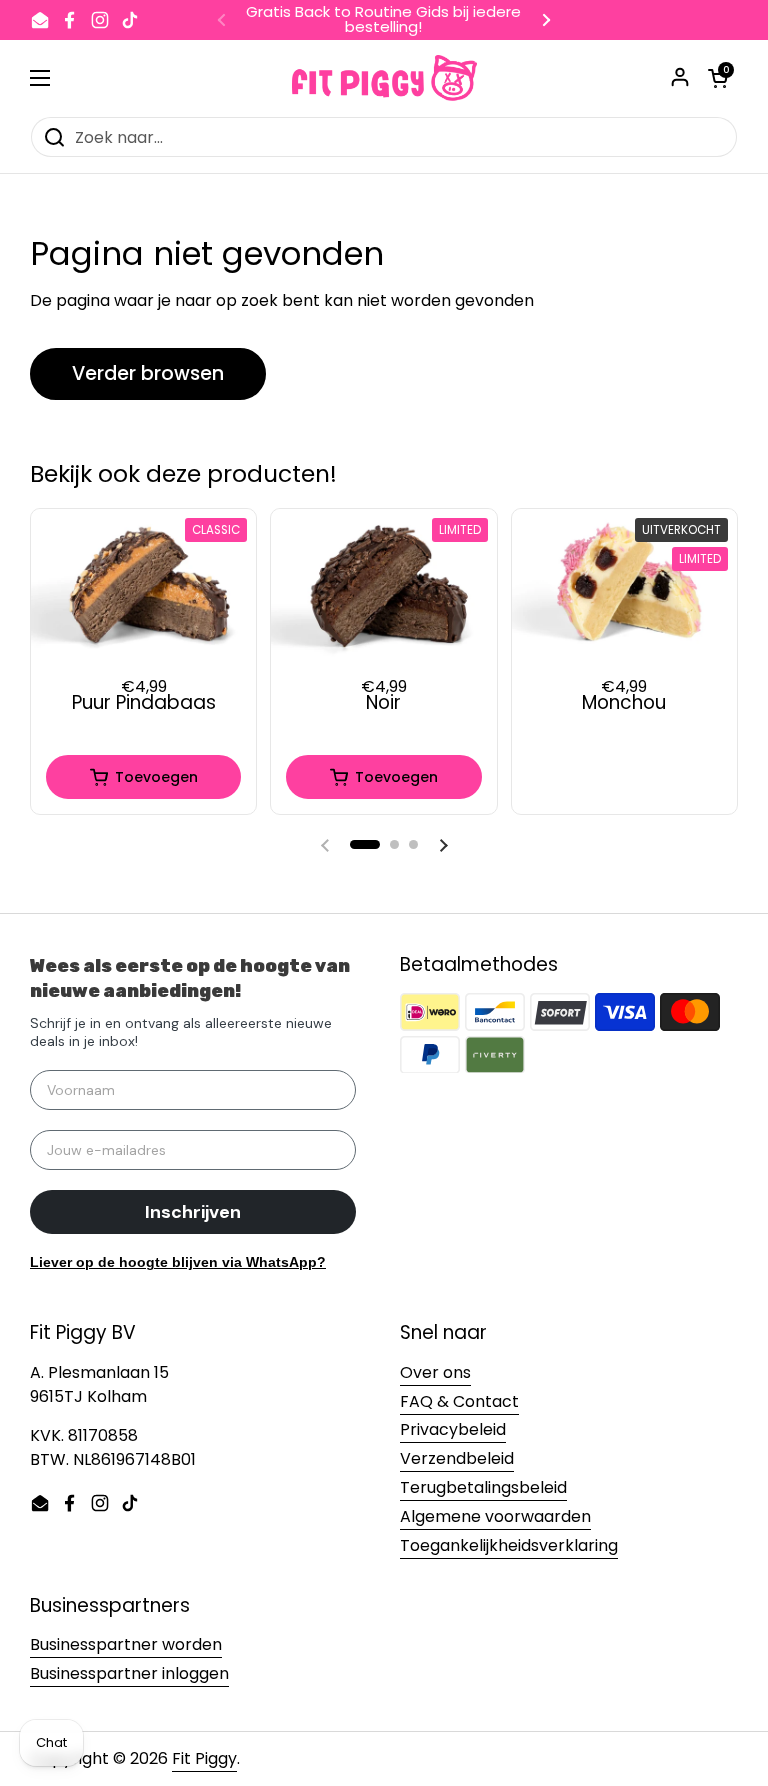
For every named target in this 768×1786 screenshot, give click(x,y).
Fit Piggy (204, 1758)
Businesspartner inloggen (129, 1673)
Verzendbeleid (457, 1458)
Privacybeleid (453, 1429)
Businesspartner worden (126, 1644)
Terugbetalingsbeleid (483, 1487)
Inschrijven (193, 1212)
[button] (365, 844)
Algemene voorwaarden (495, 1516)
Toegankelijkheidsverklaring (509, 1545)
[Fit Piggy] (384, 78)
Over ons (435, 1372)
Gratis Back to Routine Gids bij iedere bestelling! (383, 20)
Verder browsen (148, 373)
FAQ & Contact (459, 1401)
